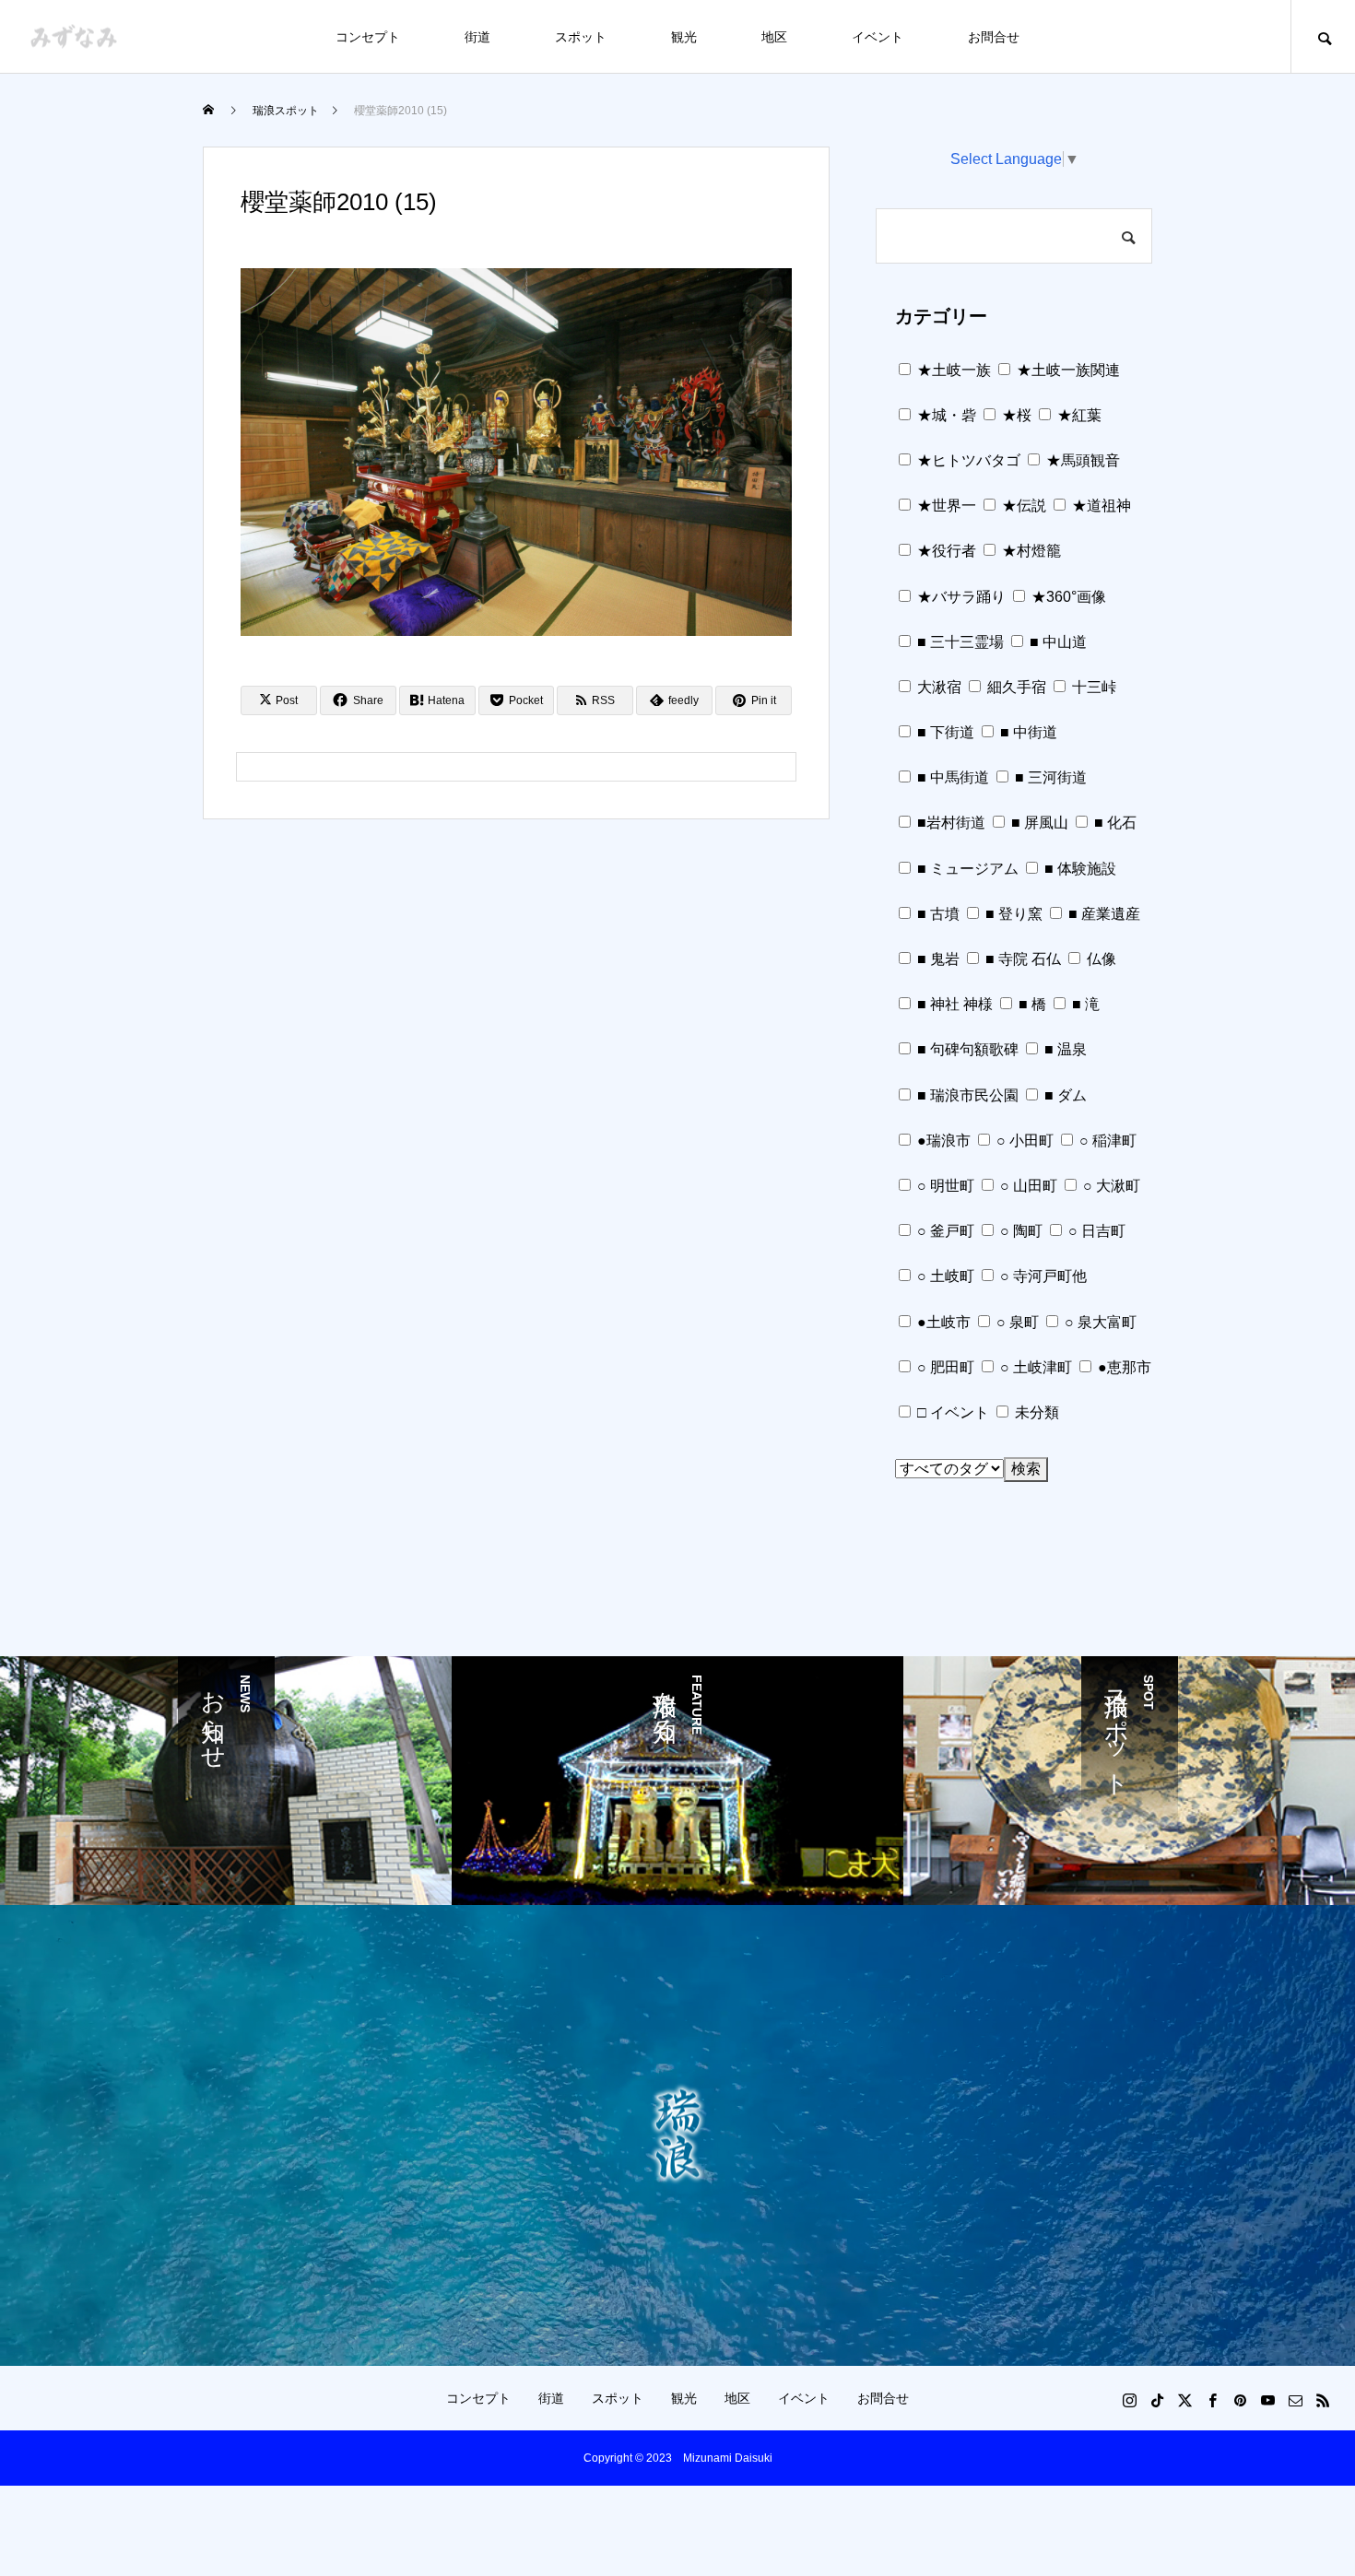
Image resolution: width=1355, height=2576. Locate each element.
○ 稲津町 (1106, 1141)
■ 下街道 (944, 732)
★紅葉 (1078, 415)
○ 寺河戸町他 (1042, 1276)
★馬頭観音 (1081, 460)
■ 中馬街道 (951, 777)
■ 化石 (1113, 823)
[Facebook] (1212, 2400)
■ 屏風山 (1038, 823)
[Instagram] (1129, 2400)
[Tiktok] (1157, 2400)
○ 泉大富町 (1099, 1322)
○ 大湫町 (1110, 1186)
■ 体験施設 (1078, 869)
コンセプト (368, 37)
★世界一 (945, 506)
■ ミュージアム (966, 869)
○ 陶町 (1019, 1231)
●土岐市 (942, 1322)
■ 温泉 (1064, 1049)
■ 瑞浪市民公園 (966, 1095)
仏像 (1100, 959)
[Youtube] (1267, 2400)
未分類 (1035, 1412)
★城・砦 (945, 415)
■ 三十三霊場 (959, 642)
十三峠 (1092, 687)
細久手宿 (1015, 687)
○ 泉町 (1016, 1322)
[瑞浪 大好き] (74, 36)
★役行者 (945, 551)
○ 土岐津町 (1034, 1367)
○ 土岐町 (944, 1276)
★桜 (1015, 415)
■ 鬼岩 (937, 959)
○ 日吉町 (1095, 1231)
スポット (581, 37)
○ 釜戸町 (944, 1231)
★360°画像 (1067, 597)
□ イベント (951, 1412)
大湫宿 (937, 687)
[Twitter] (1184, 2400)
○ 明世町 (944, 1186)
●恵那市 (1123, 1367)
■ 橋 (1031, 1004)
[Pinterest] (1240, 2400)
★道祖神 (1100, 506)
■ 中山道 (1056, 642)
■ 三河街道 (1049, 777)
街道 (477, 37)
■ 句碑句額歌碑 (966, 1049)
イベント (878, 37)
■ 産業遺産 (1102, 914)
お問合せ (994, 37)
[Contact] (1295, 2400)
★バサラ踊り (960, 597)
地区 (774, 37)
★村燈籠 (1030, 551)
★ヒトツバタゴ (967, 460)
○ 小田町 (1023, 1141)
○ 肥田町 (944, 1367)
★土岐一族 (952, 370)
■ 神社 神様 (953, 1004)
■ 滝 (1084, 1004)
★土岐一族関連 (1066, 370)
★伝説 (1022, 506)
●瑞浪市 (942, 1141)
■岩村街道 (949, 823)
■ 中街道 (1027, 732)
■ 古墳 (937, 914)
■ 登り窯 (1012, 914)
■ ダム (1064, 1095)
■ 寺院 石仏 (1021, 959)
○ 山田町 (1027, 1186)
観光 (684, 37)
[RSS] (1323, 2400)
